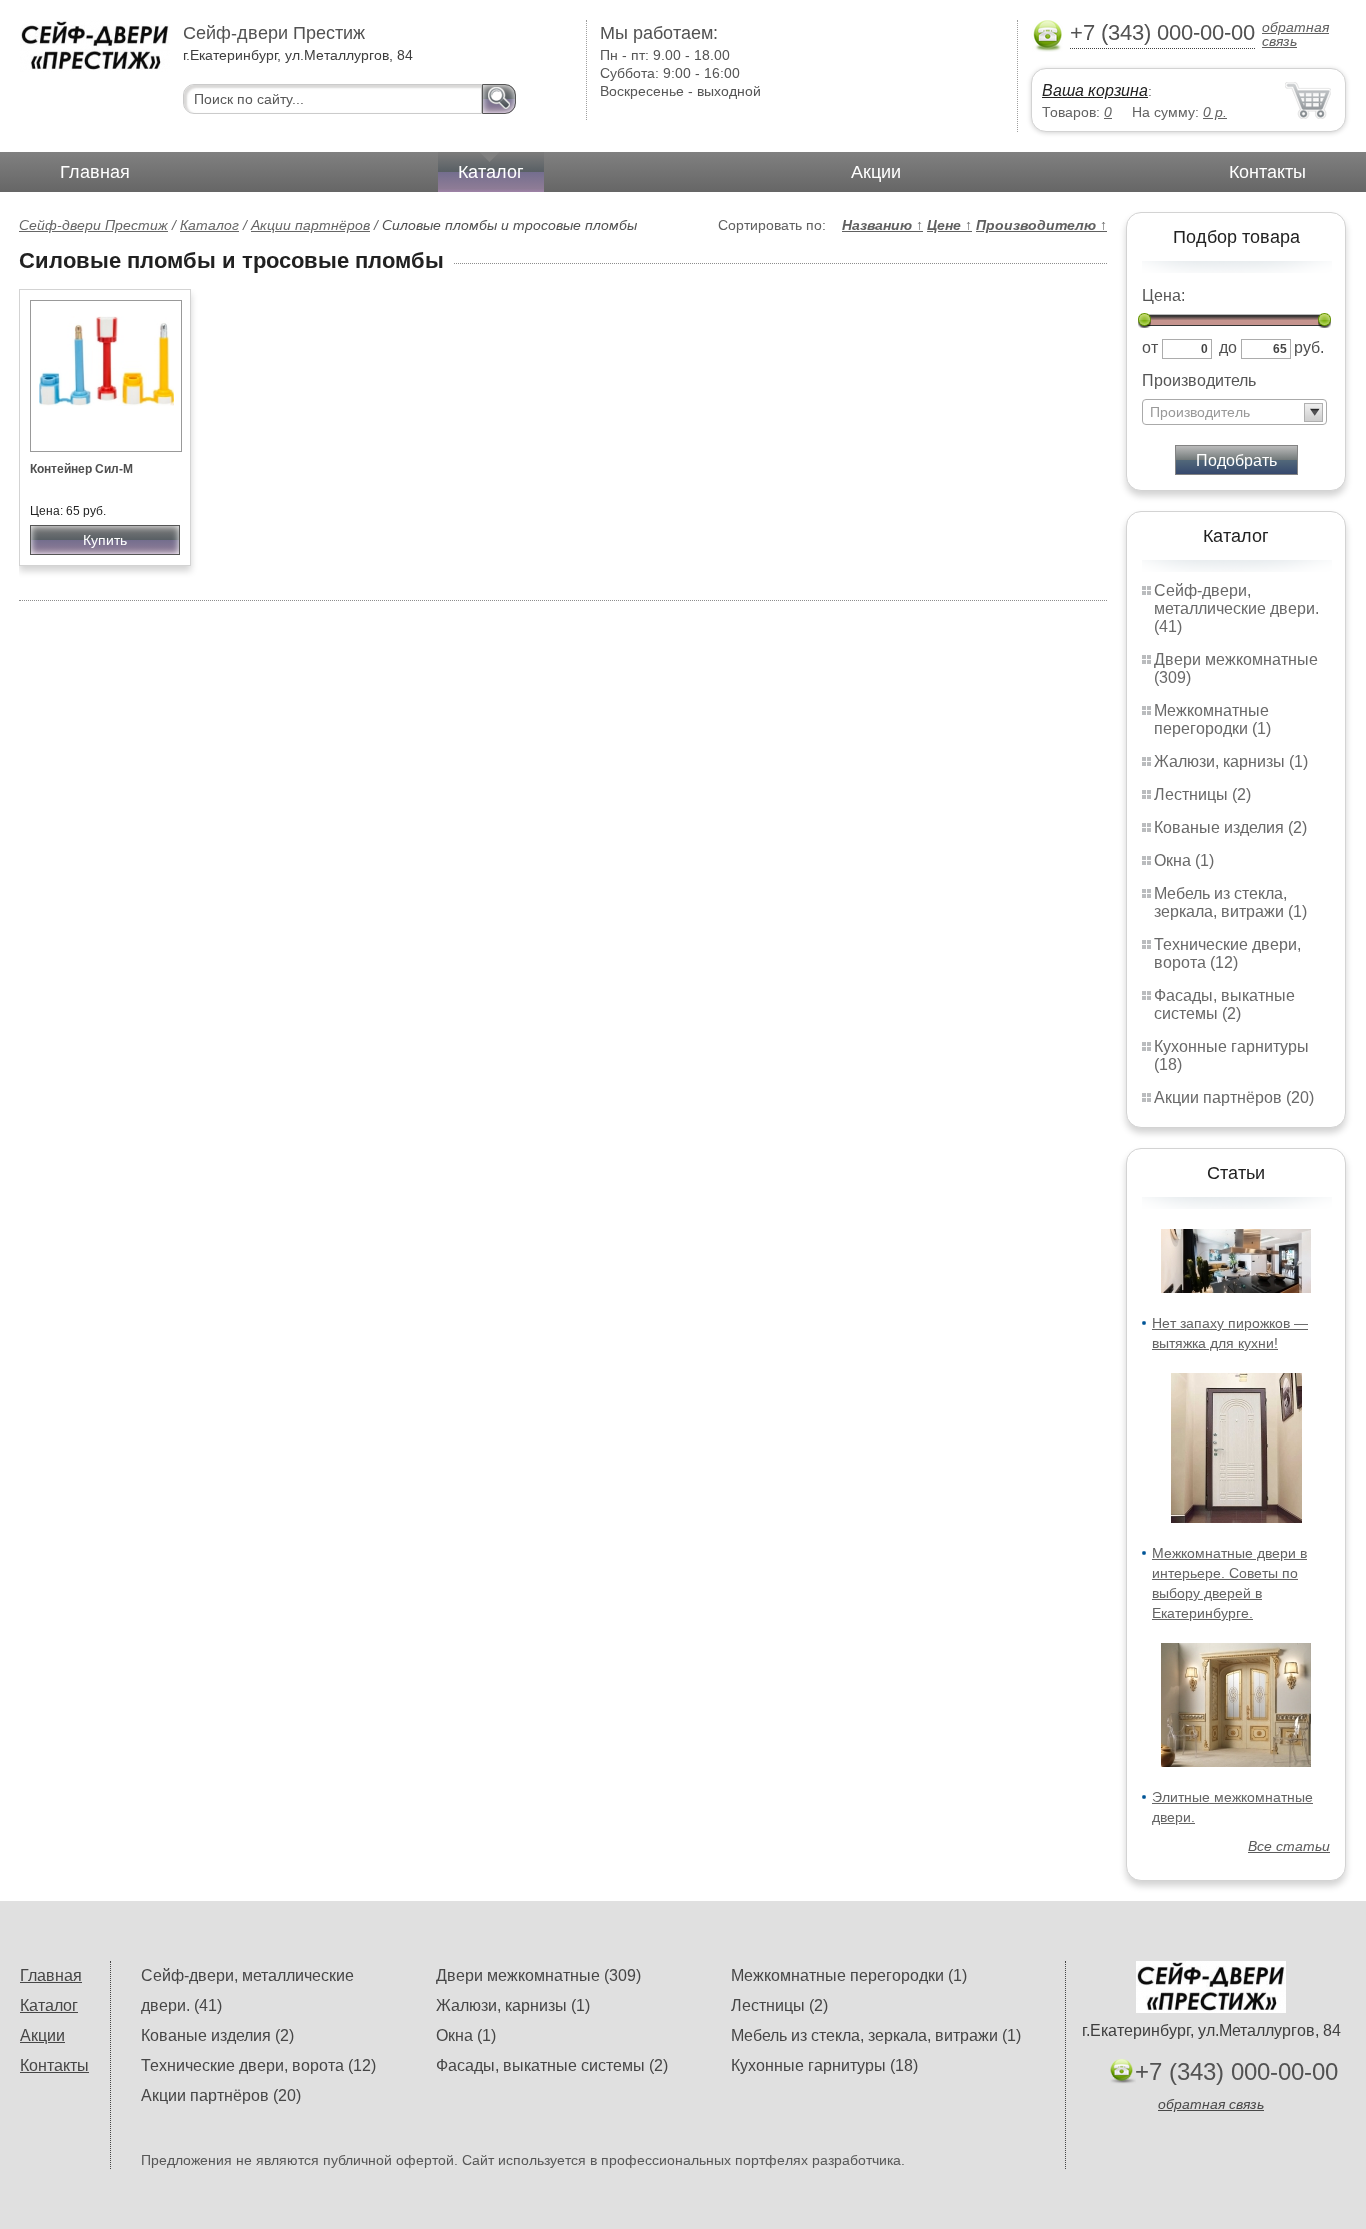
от (1150, 347)
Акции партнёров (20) (1234, 1097)
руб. (1309, 347)
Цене (949, 225)
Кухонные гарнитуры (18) (824, 2065)
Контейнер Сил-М (81, 469)
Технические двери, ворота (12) (1227, 953)
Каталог (491, 172)
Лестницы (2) (1202, 794)
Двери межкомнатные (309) (538, 1975)
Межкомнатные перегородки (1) (1212, 719)
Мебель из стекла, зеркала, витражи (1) (1230, 902)
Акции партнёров (310, 225)
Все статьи (1289, 1846)
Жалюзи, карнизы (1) (1231, 761)
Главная (95, 172)
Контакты (1267, 172)
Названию (882, 225)
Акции (876, 172)
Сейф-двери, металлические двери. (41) (1236, 608)
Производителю (1041, 225)
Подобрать (1236, 460)
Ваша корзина (1095, 90)
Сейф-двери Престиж (93, 225)
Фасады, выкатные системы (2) (1224, 1004)
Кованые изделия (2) (1230, 827)
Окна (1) (1184, 860)
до (1228, 347)
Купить (105, 540)
